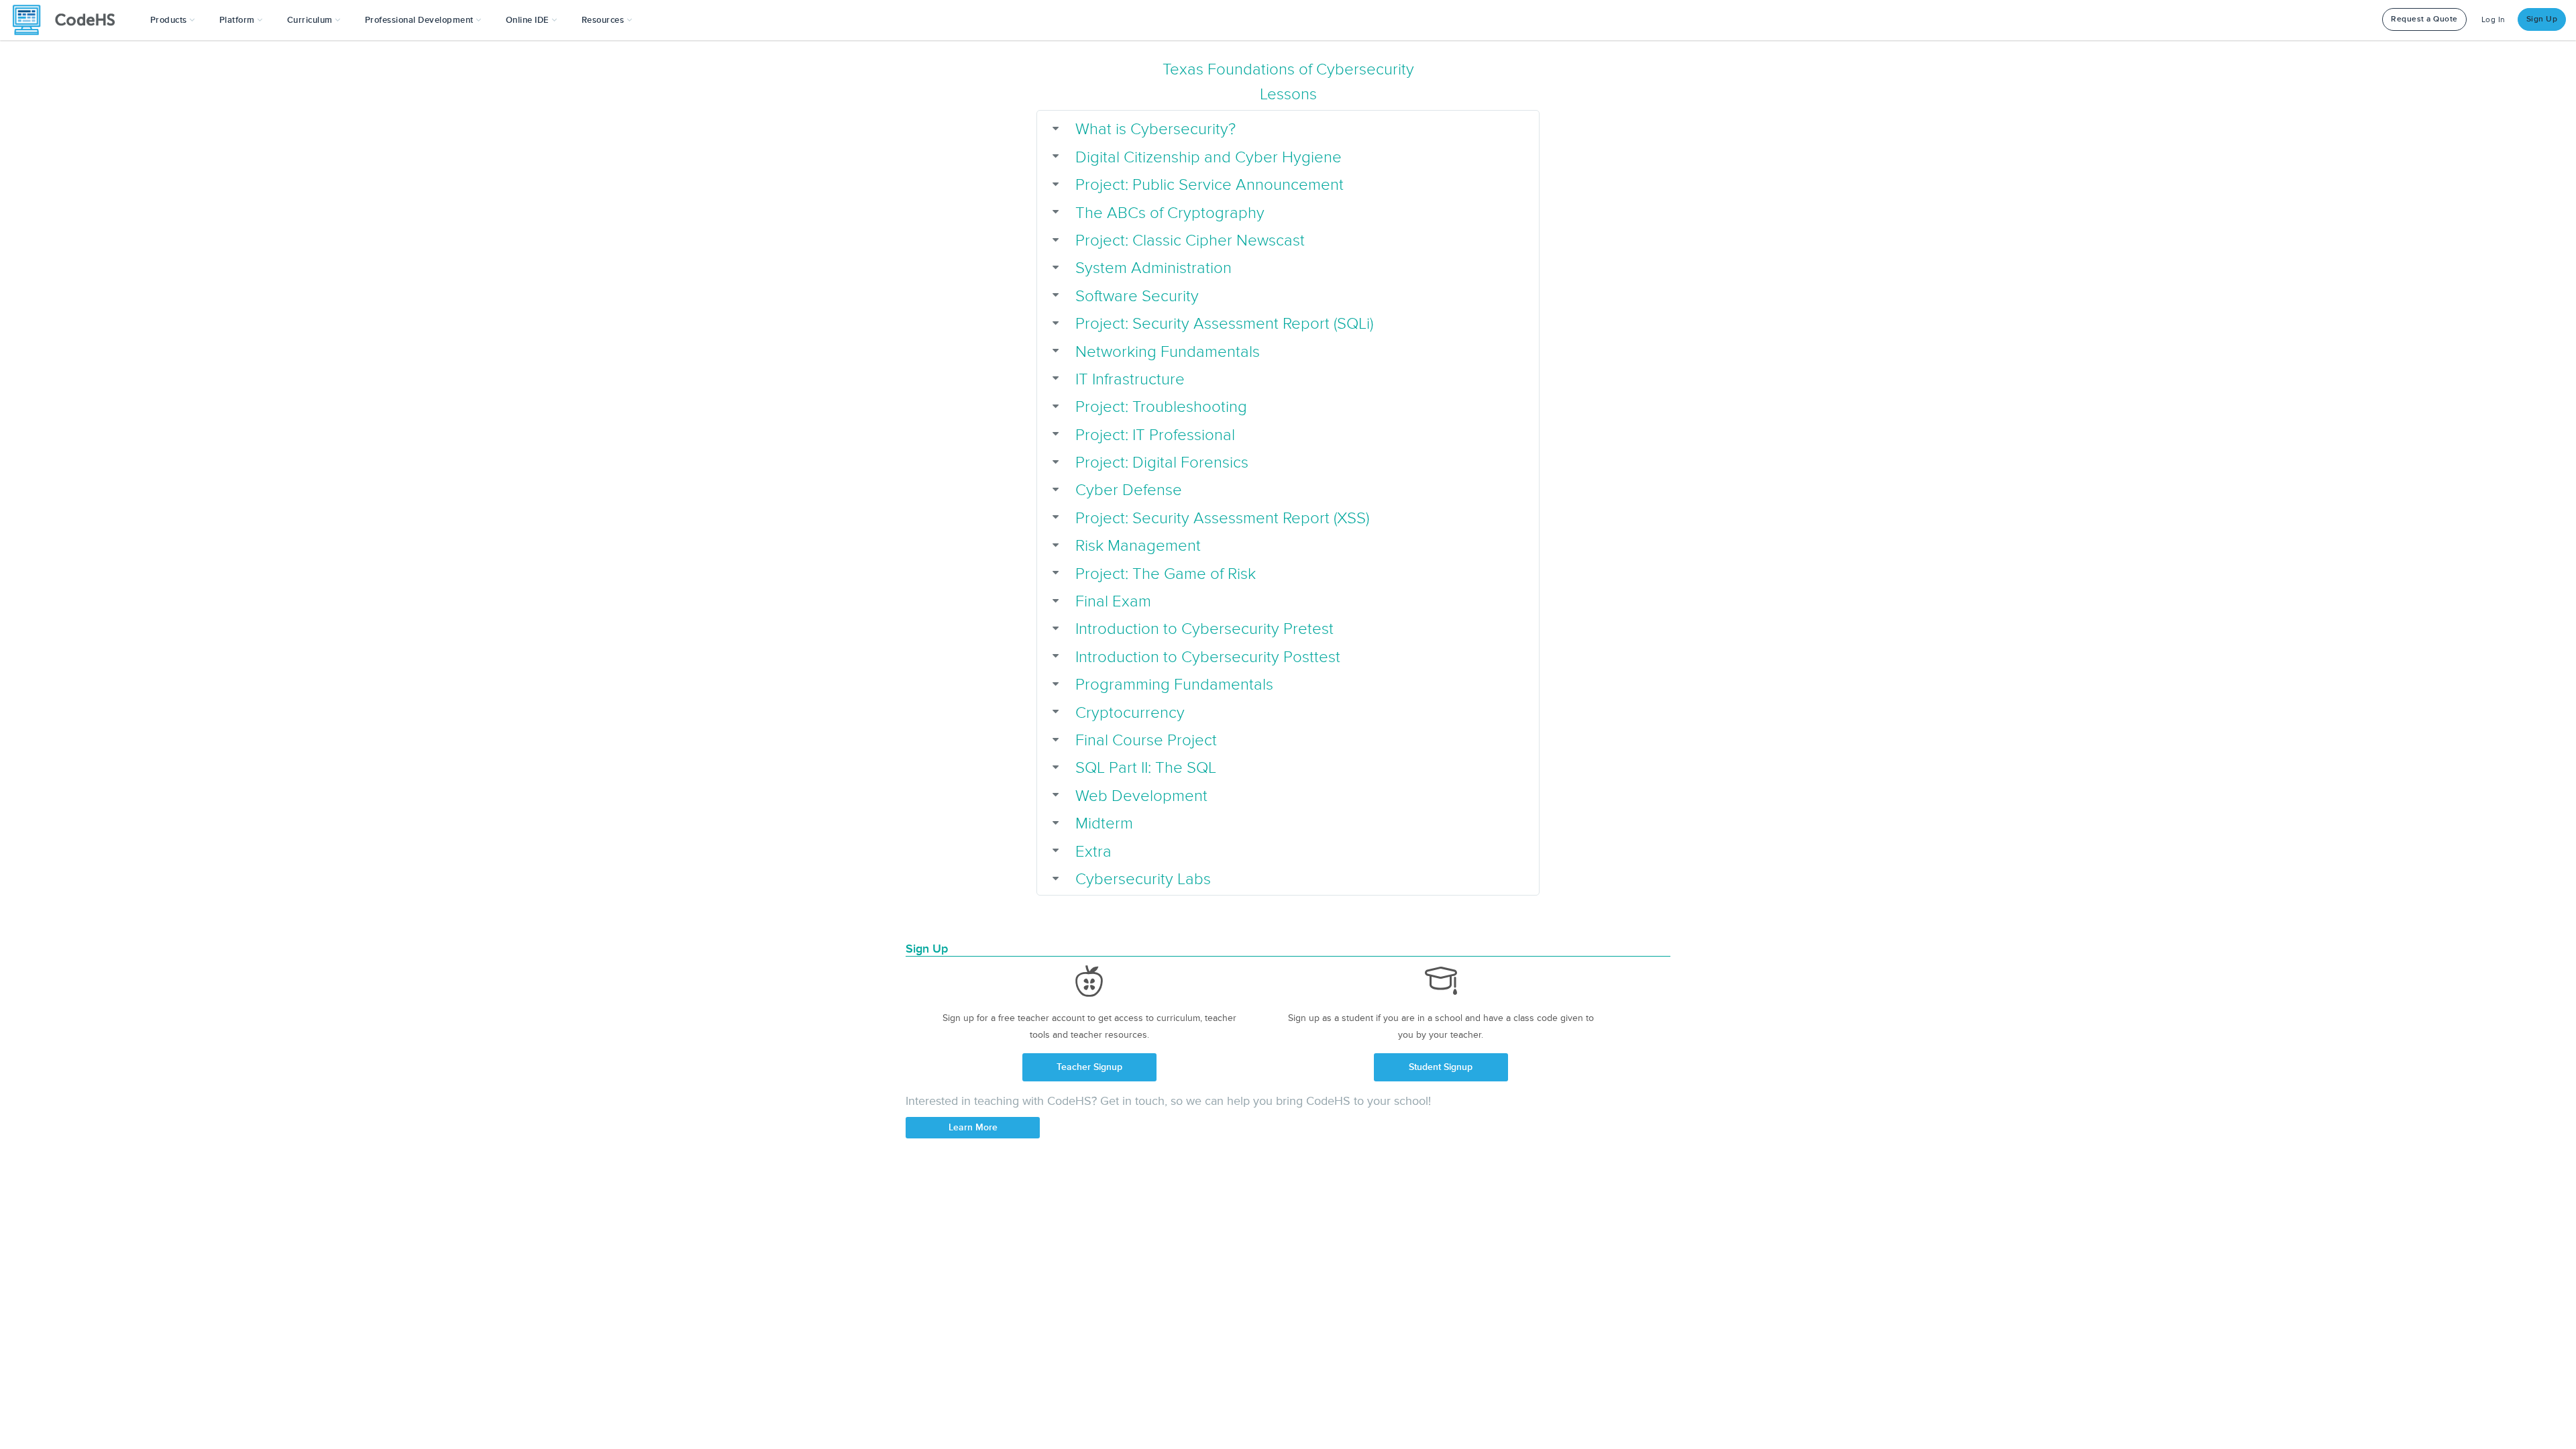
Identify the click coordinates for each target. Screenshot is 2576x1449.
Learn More (973, 1127)
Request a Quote (2424, 19)
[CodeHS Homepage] (69, 20)
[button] (173, 20)
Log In (2493, 20)
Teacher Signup (1089, 1067)
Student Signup (1441, 1067)
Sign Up (2542, 19)
